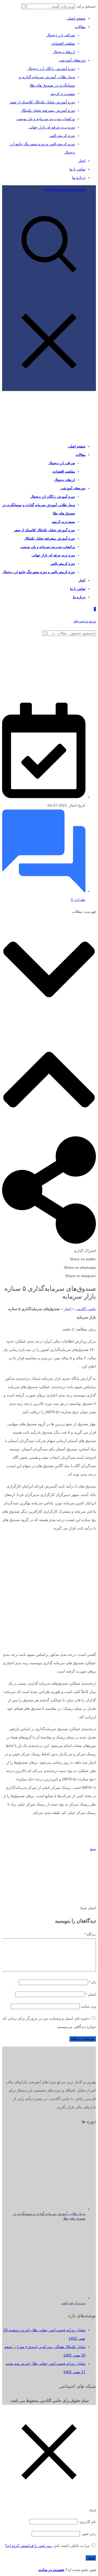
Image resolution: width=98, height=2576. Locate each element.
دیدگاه (90, 1934)
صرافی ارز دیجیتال (61, 35)
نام (93, 1982)
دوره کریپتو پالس (62, 136)
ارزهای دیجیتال (64, 52)
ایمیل (91, 1994)
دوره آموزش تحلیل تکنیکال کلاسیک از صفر (42, 102)
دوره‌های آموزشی (72, 60)
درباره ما (79, 177)
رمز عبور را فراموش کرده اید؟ (29, 2546)
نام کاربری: (87, 2522)
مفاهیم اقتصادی (63, 43)
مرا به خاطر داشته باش (71, 2546)
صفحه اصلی (76, 18)
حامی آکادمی (86, 1309)
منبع (93, 1849)
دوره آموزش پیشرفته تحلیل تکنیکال (48, 110)
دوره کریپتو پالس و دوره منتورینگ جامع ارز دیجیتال (39, 572)
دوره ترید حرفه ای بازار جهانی (52, 127)
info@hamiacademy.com (65, 189)
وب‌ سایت (88, 2006)
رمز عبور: (88, 2534)
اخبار (82, 161)
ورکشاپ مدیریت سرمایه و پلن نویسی (46, 119)
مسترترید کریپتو (63, 94)
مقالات (80, 27)
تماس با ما (77, 169)
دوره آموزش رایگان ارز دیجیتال (51, 69)
